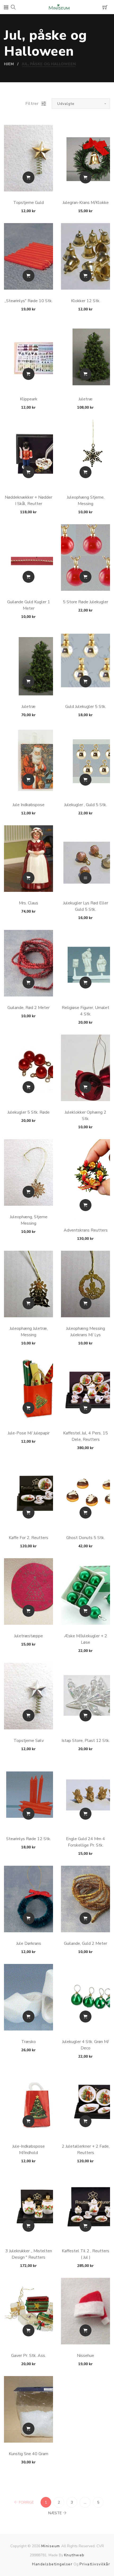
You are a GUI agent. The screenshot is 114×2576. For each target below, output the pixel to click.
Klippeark (29, 399)
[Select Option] (85, 878)
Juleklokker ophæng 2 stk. (85, 1115)
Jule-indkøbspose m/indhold (28, 2150)
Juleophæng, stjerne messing (29, 1220)
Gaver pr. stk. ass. (28, 2356)
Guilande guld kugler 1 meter (29, 605)
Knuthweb (74, 2555)
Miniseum (51, 2546)
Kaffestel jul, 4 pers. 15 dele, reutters (85, 1436)
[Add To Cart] (28, 177)
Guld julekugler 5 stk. (86, 707)
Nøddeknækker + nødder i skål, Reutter (28, 501)
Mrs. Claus (28, 903)
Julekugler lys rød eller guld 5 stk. (86, 906)
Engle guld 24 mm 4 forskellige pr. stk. (85, 1842)
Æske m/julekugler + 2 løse (86, 1639)
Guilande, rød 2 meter (28, 1008)
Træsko (28, 2042)
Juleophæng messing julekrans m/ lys (85, 1332)
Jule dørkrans (29, 1943)
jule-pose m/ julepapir (29, 1433)
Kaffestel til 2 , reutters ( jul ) (85, 2254)
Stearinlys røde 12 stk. (28, 1839)
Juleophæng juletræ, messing (29, 1332)
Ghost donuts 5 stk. (85, 1538)
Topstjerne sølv (29, 1741)
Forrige (26, 2502)
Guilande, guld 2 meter (85, 1943)
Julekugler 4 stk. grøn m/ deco (85, 2045)
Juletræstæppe (28, 1636)
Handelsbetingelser (52, 2564)
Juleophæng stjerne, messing (86, 501)
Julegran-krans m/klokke (86, 203)
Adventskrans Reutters (86, 1230)
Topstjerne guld (28, 203)
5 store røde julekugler (85, 602)
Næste (55, 2513)
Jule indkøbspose (28, 805)
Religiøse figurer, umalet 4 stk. (85, 1011)
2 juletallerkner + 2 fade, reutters (86, 2150)
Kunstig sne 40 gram (28, 2454)
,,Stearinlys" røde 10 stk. (28, 301)
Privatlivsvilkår (95, 2564)
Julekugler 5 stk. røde (28, 1112)
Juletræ (85, 399)
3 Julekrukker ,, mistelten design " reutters (29, 2254)
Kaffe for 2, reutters (28, 1538)
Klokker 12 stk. (86, 301)
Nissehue (85, 2356)
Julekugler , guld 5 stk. (85, 805)
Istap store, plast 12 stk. (86, 1741)
